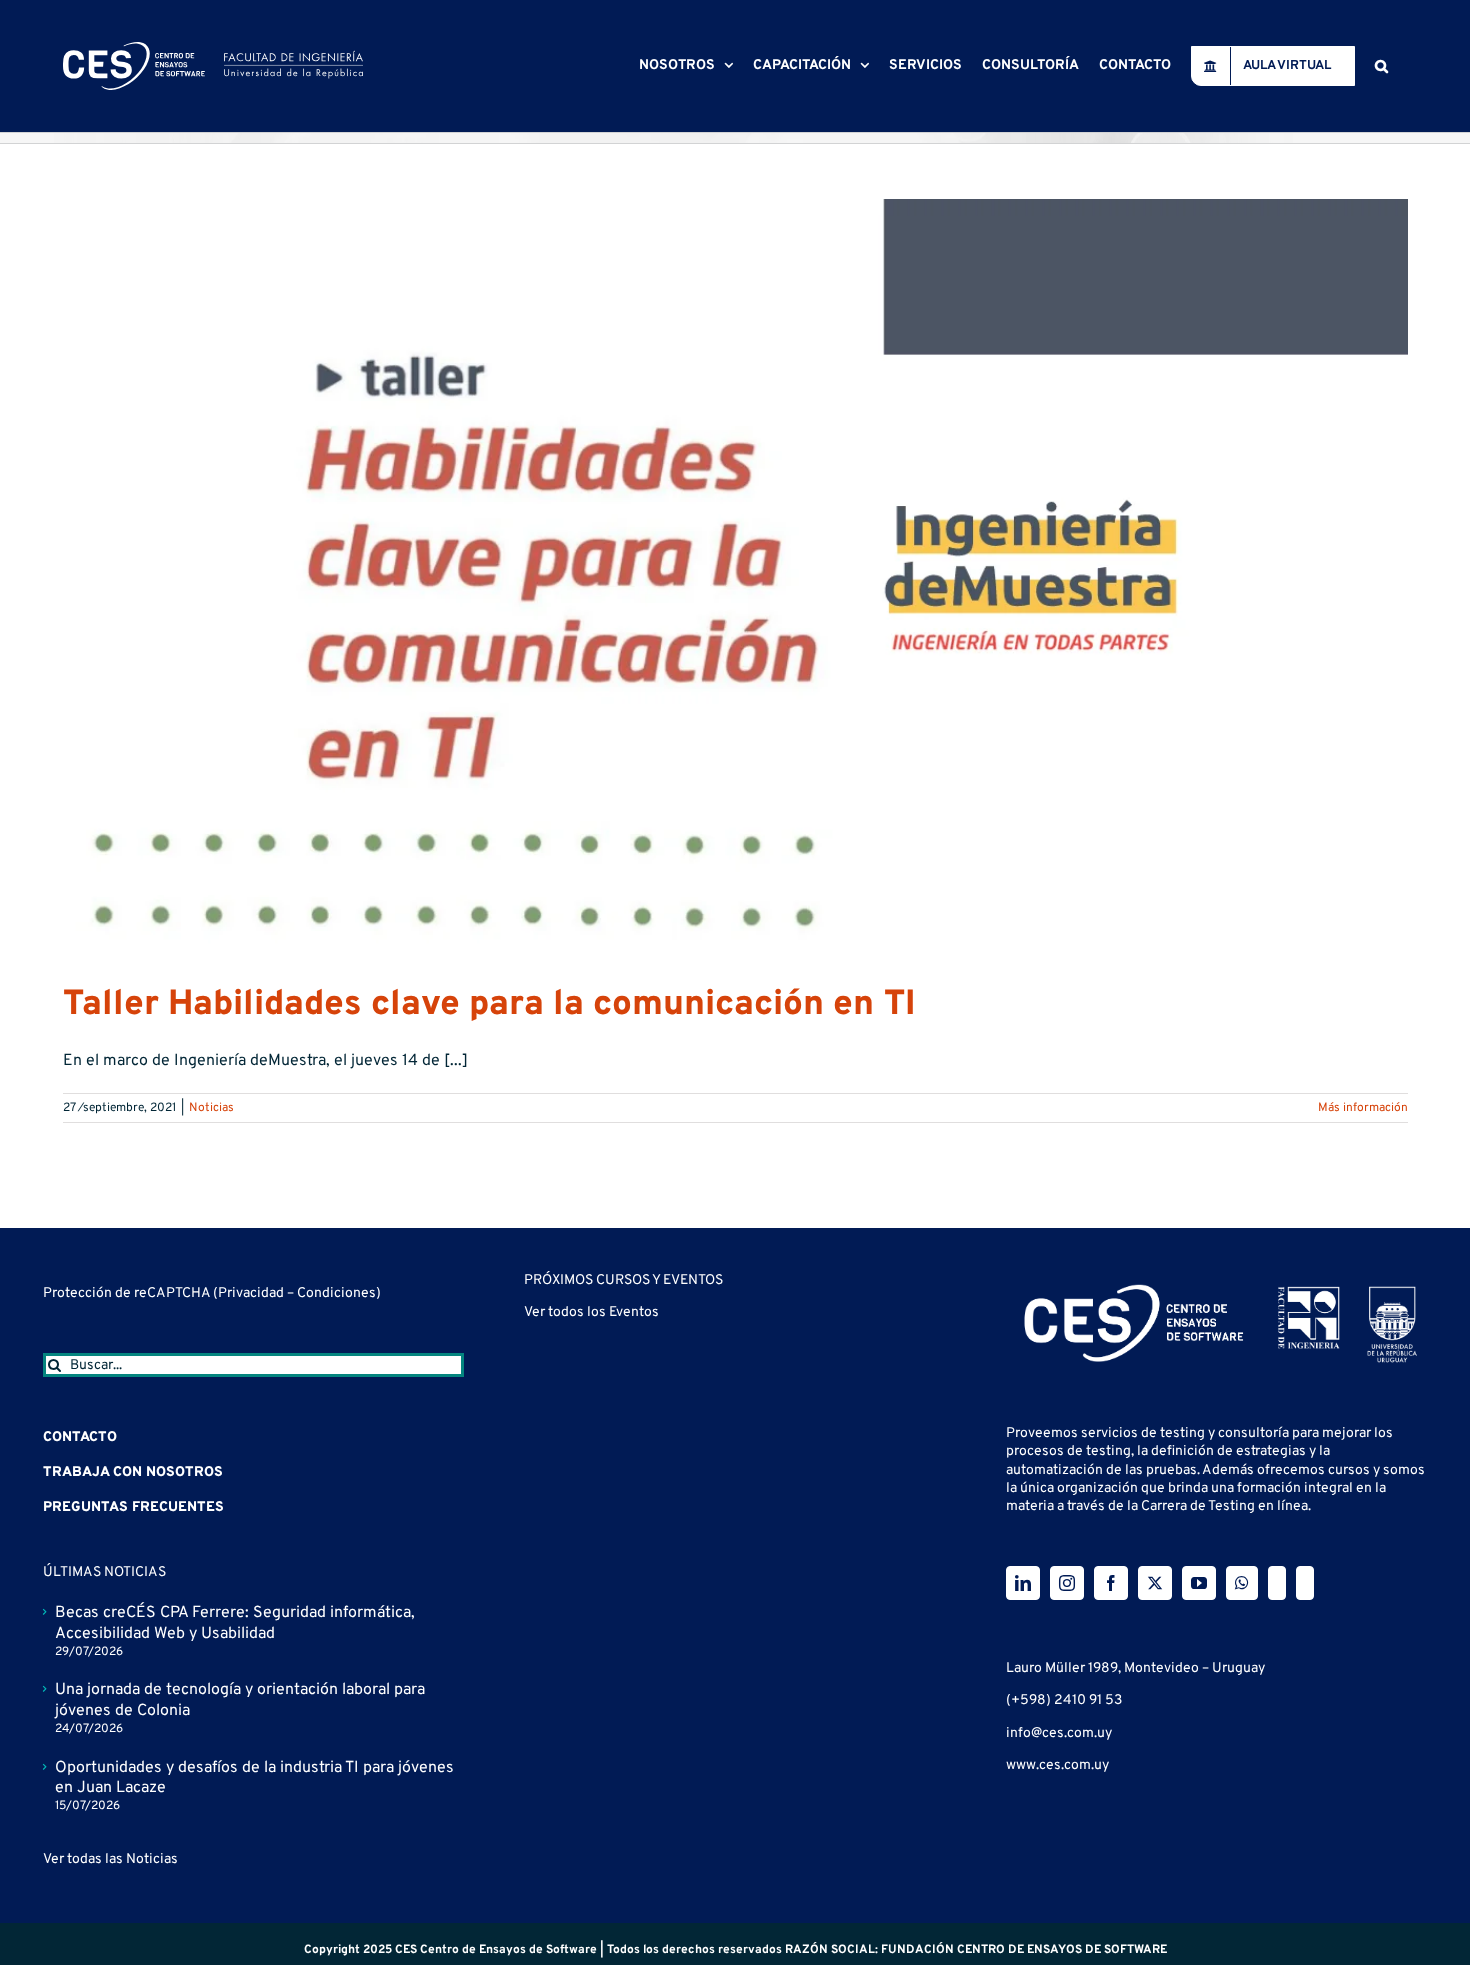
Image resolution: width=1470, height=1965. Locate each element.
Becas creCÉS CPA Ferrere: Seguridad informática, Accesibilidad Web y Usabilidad (235, 1623)
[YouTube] (1199, 1583)
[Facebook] (1111, 1583)
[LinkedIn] (1023, 1583)
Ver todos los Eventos (591, 1312)
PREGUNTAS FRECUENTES (133, 1507)
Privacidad (252, 1293)
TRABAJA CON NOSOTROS (133, 1472)
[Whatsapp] (1242, 1583)
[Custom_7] (1305, 1583)
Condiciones (336, 1293)
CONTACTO (80, 1437)
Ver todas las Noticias (110, 1859)
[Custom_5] (1277, 1583)
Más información (1363, 1108)
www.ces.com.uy (1057, 1765)
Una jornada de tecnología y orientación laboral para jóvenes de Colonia (240, 1700)
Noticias (211, 1108)
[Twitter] (1155, 1583)
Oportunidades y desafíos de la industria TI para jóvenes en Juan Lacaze (254, 1778)
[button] (1381, 66)
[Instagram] (1067, 1583)
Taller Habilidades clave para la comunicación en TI (489, 1005)
